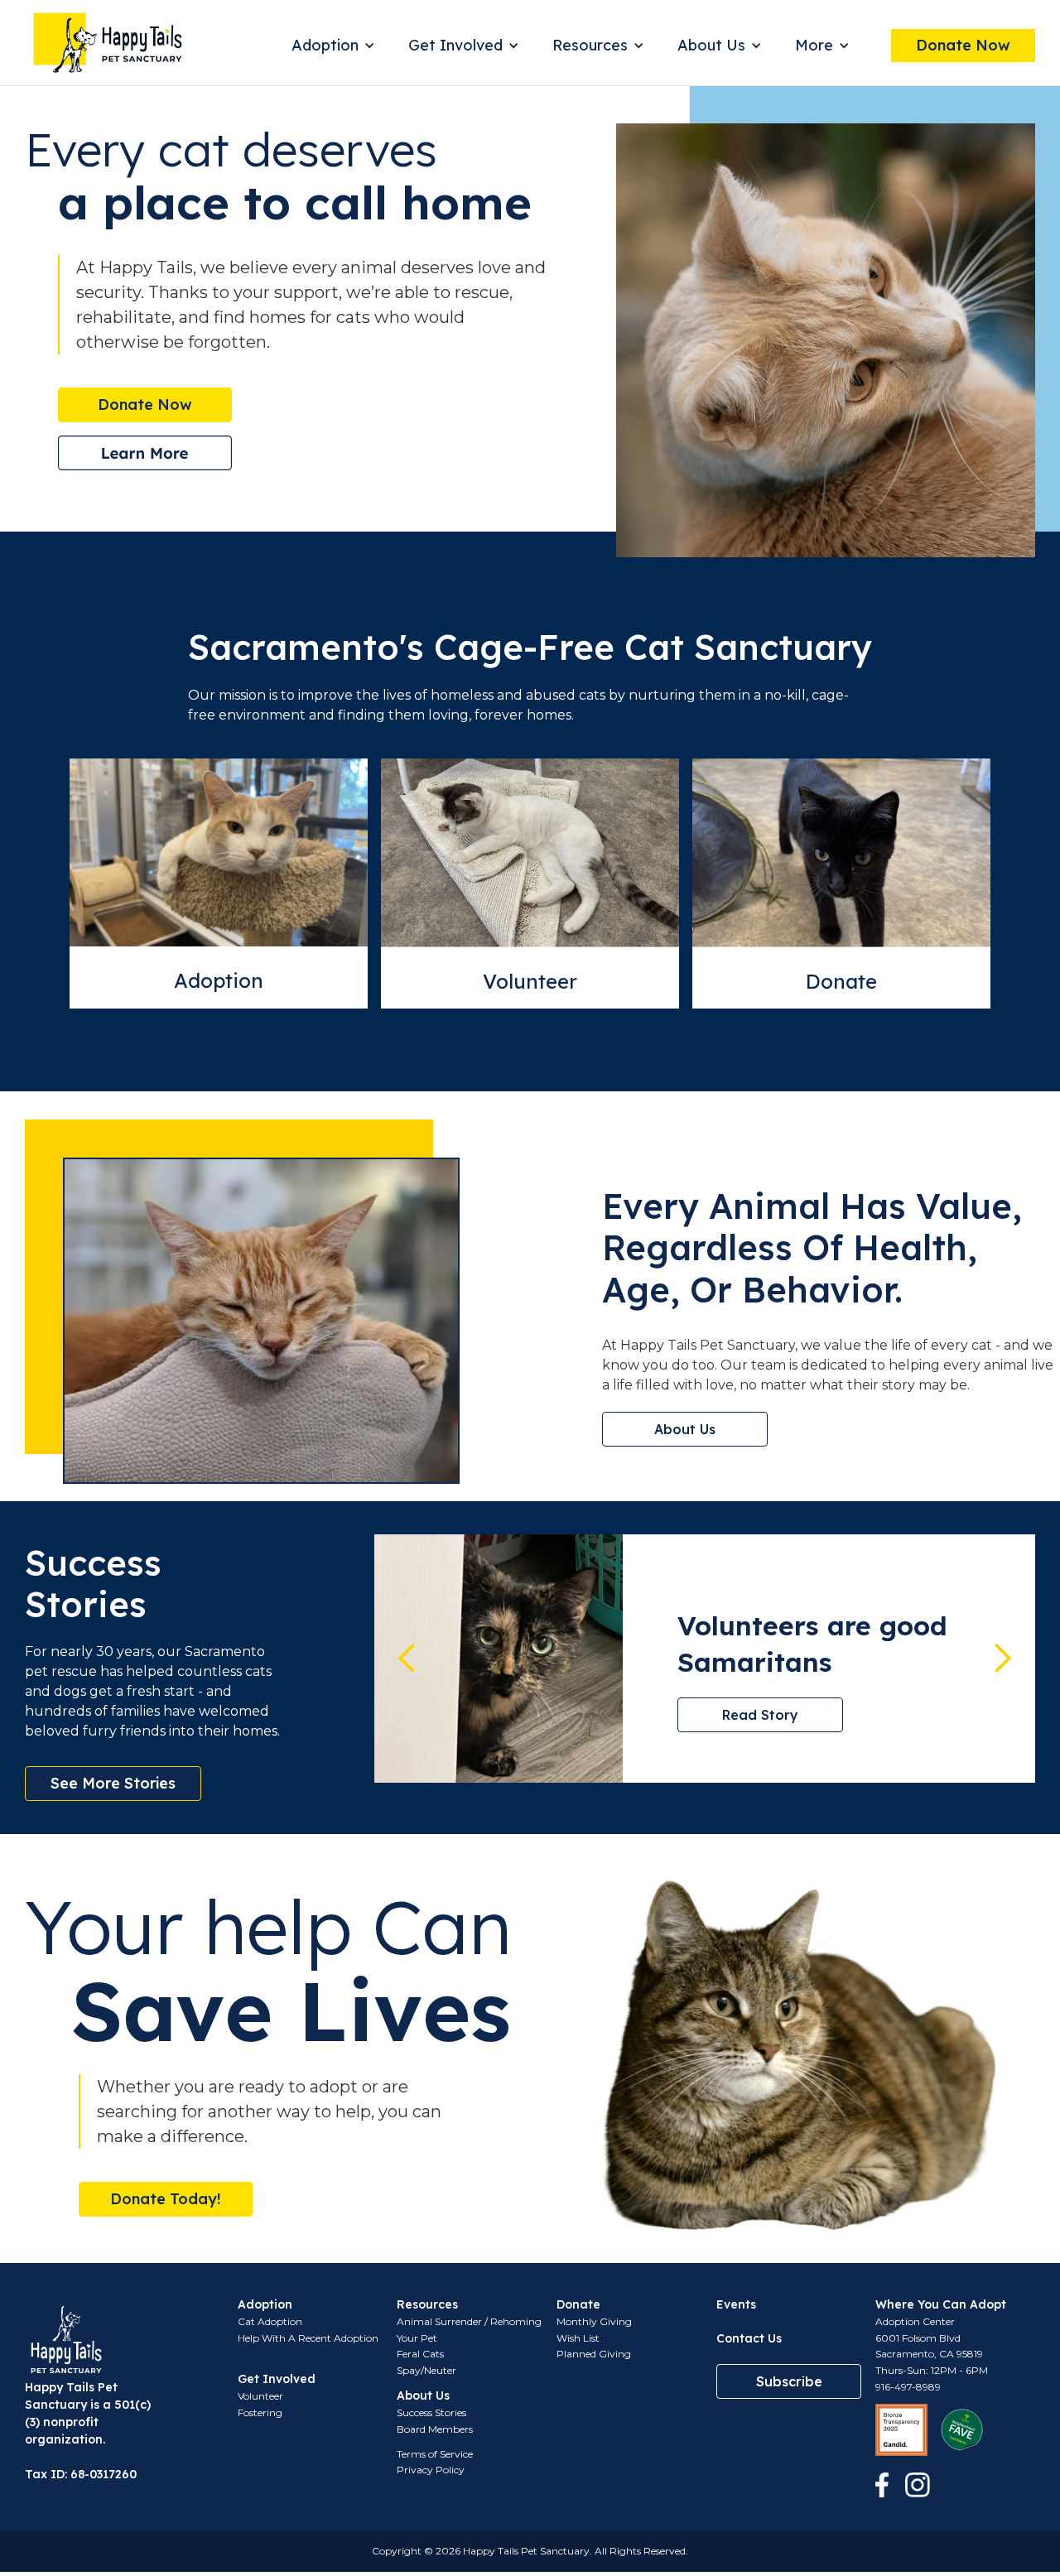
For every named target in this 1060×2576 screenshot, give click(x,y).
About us (685, 1429)
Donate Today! (166, 2199)
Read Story (760, 1715)
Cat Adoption (270, 2321)
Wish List (578, 2338)
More (814, 45)
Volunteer (530, 981)
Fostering (260, 2412)
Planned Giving (594, 2354)
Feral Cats (420, 2354)
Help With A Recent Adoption (308, 2338)
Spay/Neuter (426, 2370)
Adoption (325, 45)
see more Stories (113, 1783)
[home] (108, 43)
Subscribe (789, 2381)
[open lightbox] (145, 453)
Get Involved (455, 45)
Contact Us (749, 2338)
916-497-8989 (908, 2387)
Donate (841, 981)
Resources (590, 45)
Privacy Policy (431, 2470)
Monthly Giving (594, 2321)
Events (736, 2304)
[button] (333, 46)
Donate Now (963, 45)
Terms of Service (435, 2454)
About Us (711, 45)
